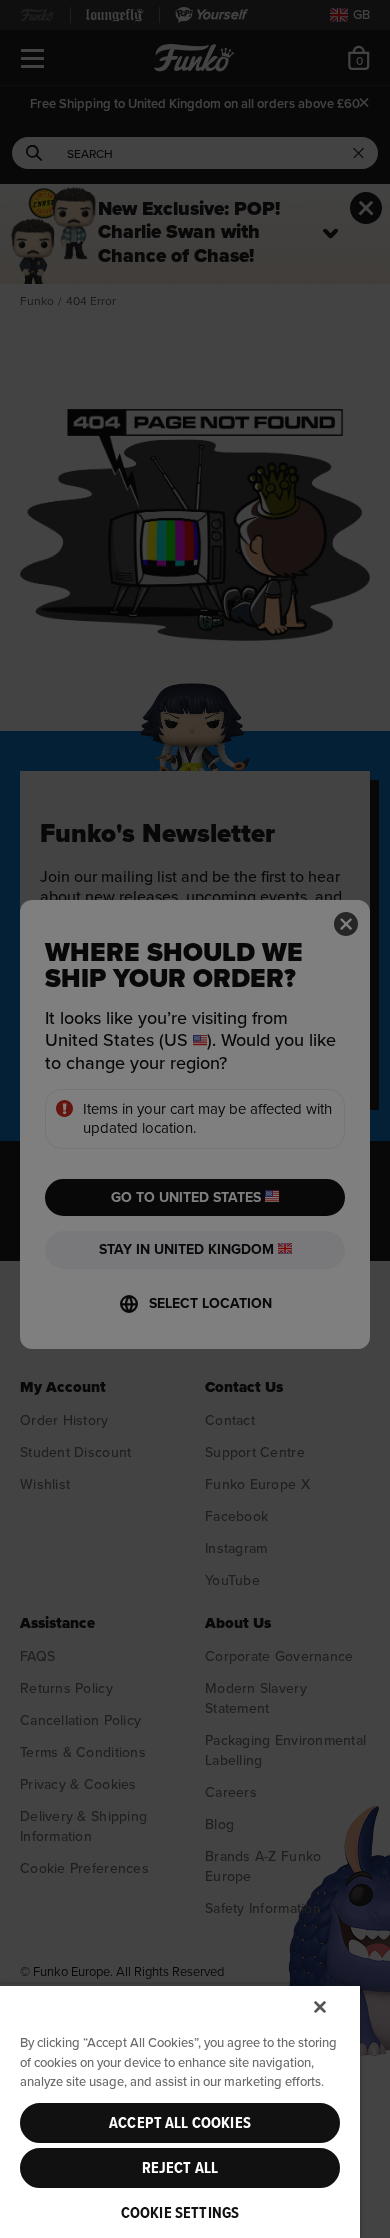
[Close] (320, 2007)
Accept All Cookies (180, 2123)
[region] (180, 2111)
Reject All (180, 2168)
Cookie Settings (180, 2213)
